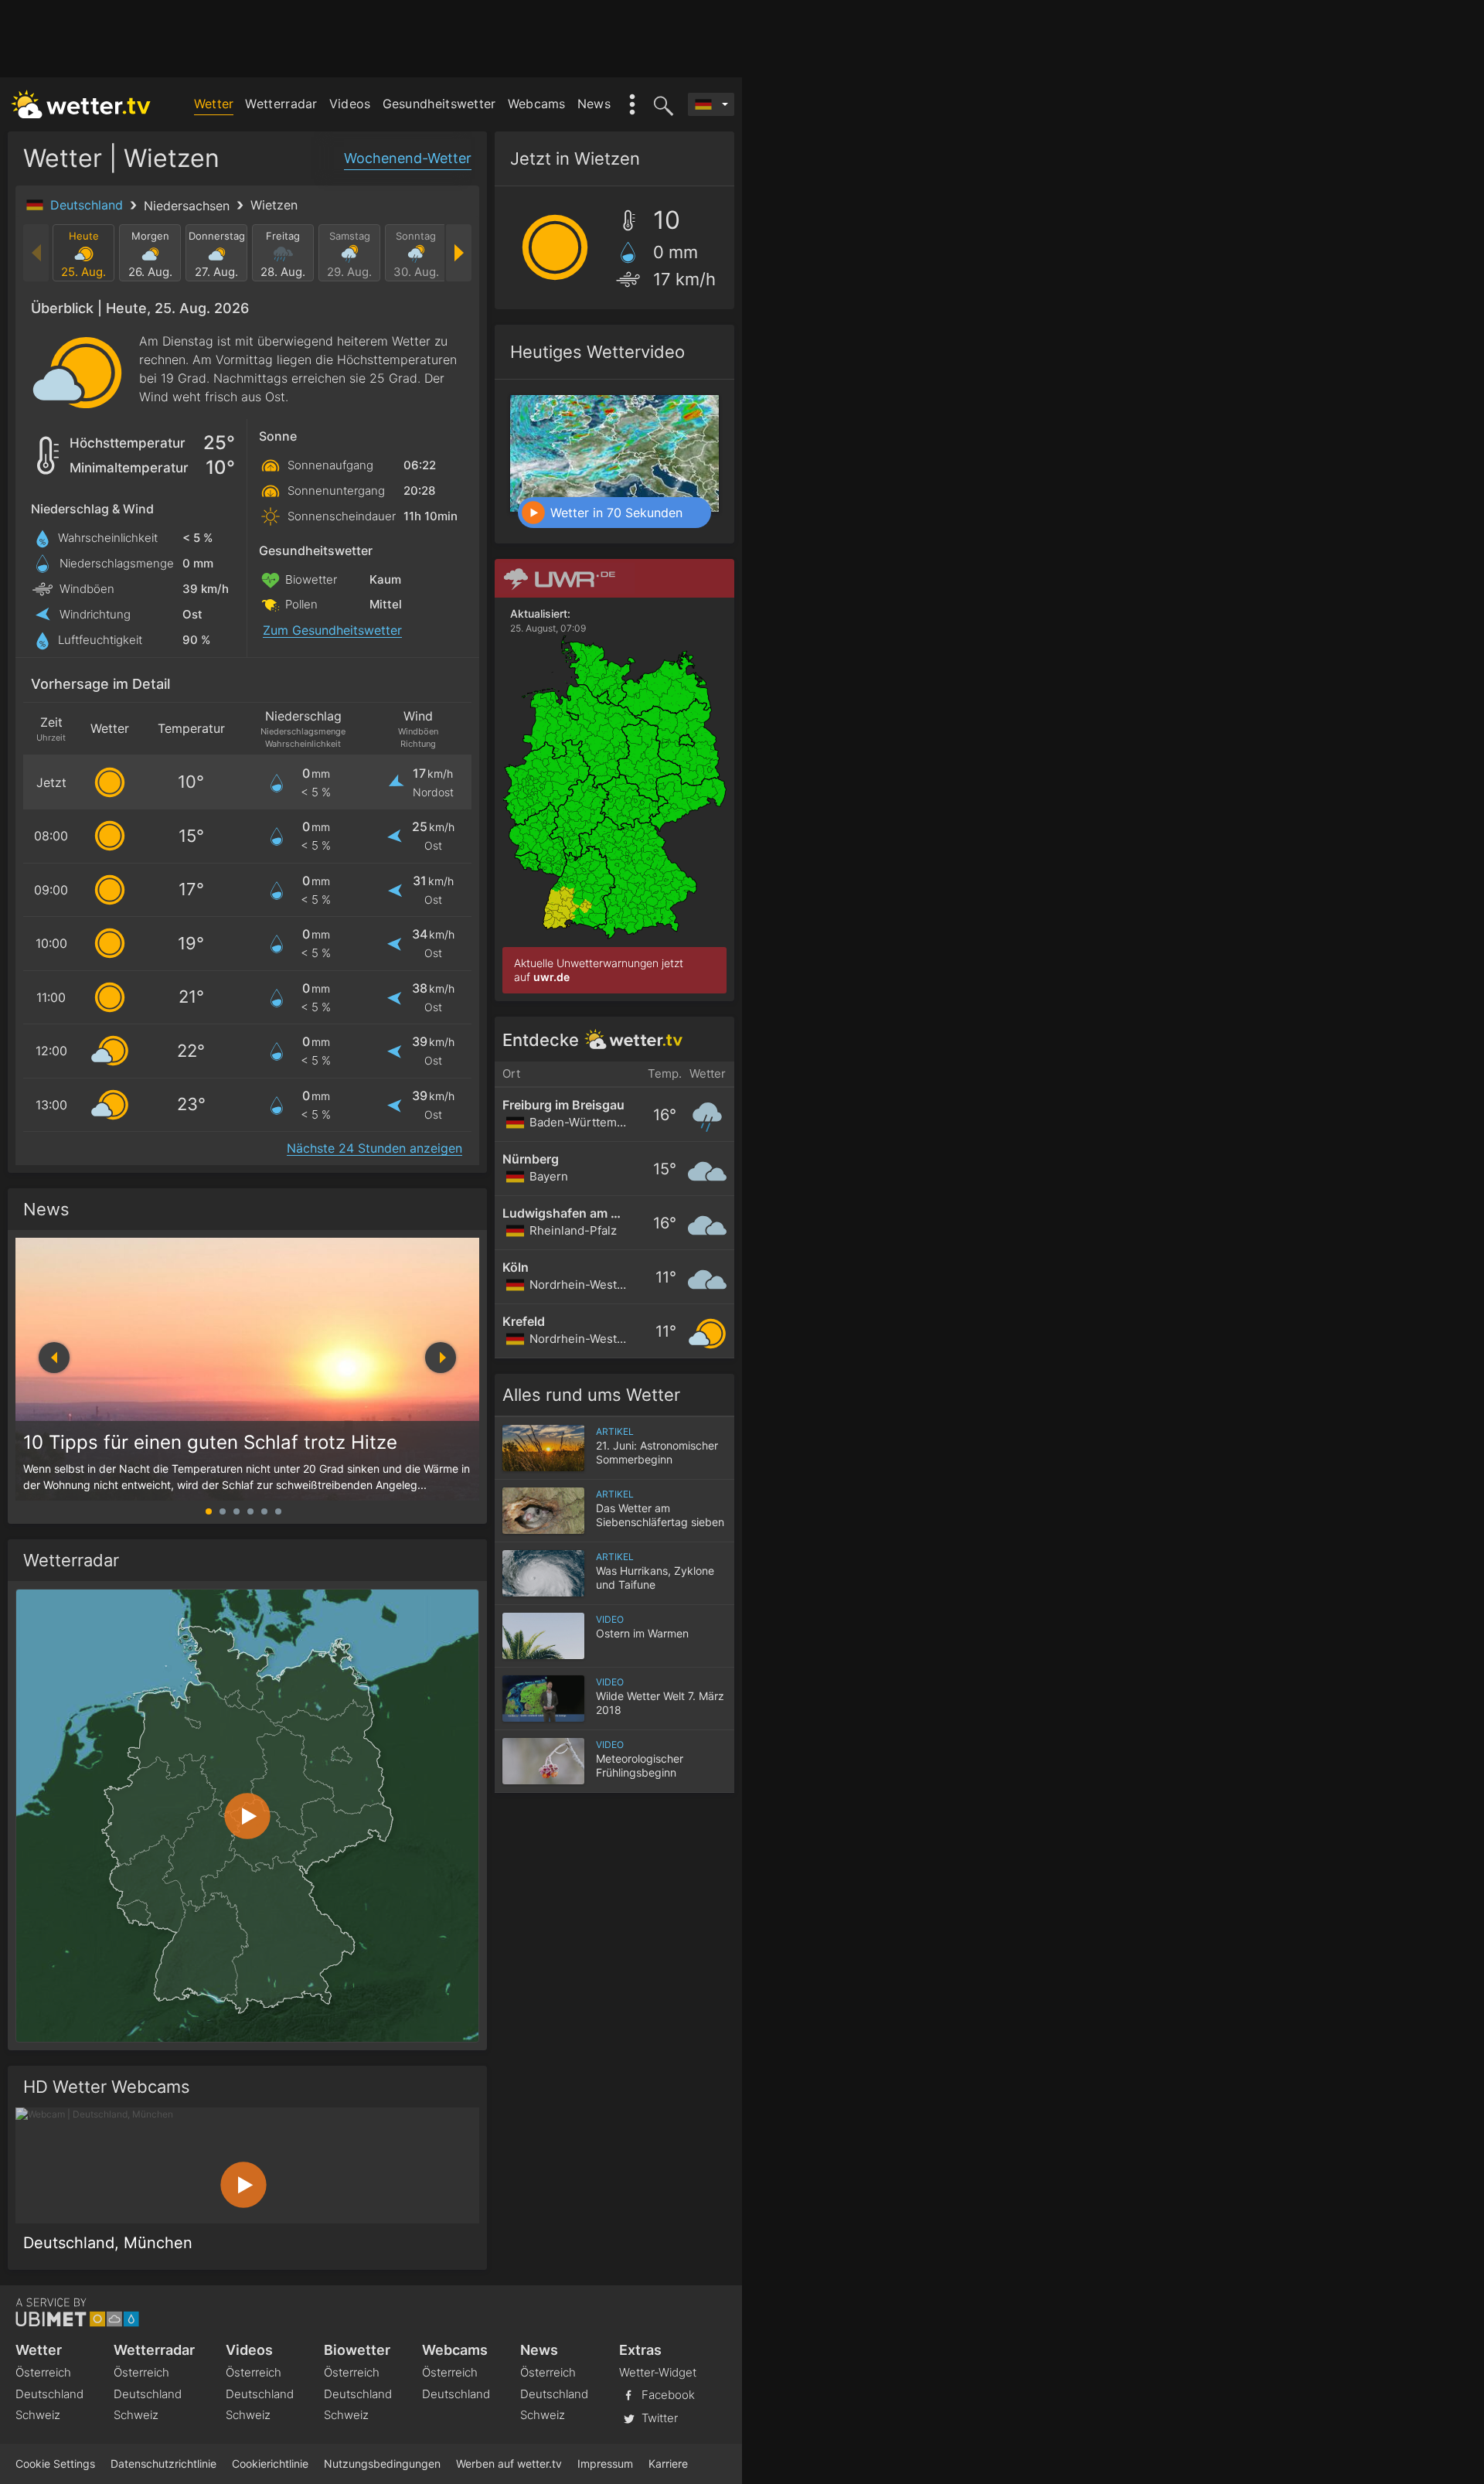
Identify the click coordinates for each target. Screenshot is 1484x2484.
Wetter (214, 104)
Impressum (605, 2464)
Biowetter (357, 2350)
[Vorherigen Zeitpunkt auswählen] (37, 253)
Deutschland (88, 205)
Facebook (667, 2394)
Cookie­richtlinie (270, 2464)
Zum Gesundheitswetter (332, 630)
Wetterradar (281, 104)
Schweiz (38, 2415)
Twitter (658, 2417)
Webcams (537, 104)
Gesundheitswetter (439, 104)
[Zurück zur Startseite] (81, 104)
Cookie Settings (55, 2464)
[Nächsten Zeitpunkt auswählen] (458, 253)
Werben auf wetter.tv (509, 2464)
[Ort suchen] (661, 104)
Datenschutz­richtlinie (163, 2464)
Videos (350, 104)
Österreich (43, 2372)
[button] (441, 1358)
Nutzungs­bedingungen (382, 2464)
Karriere (668, 2464)
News (594, 104)
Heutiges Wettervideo (597, 352)
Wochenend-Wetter (408, 158)
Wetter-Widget (658, 2372)
